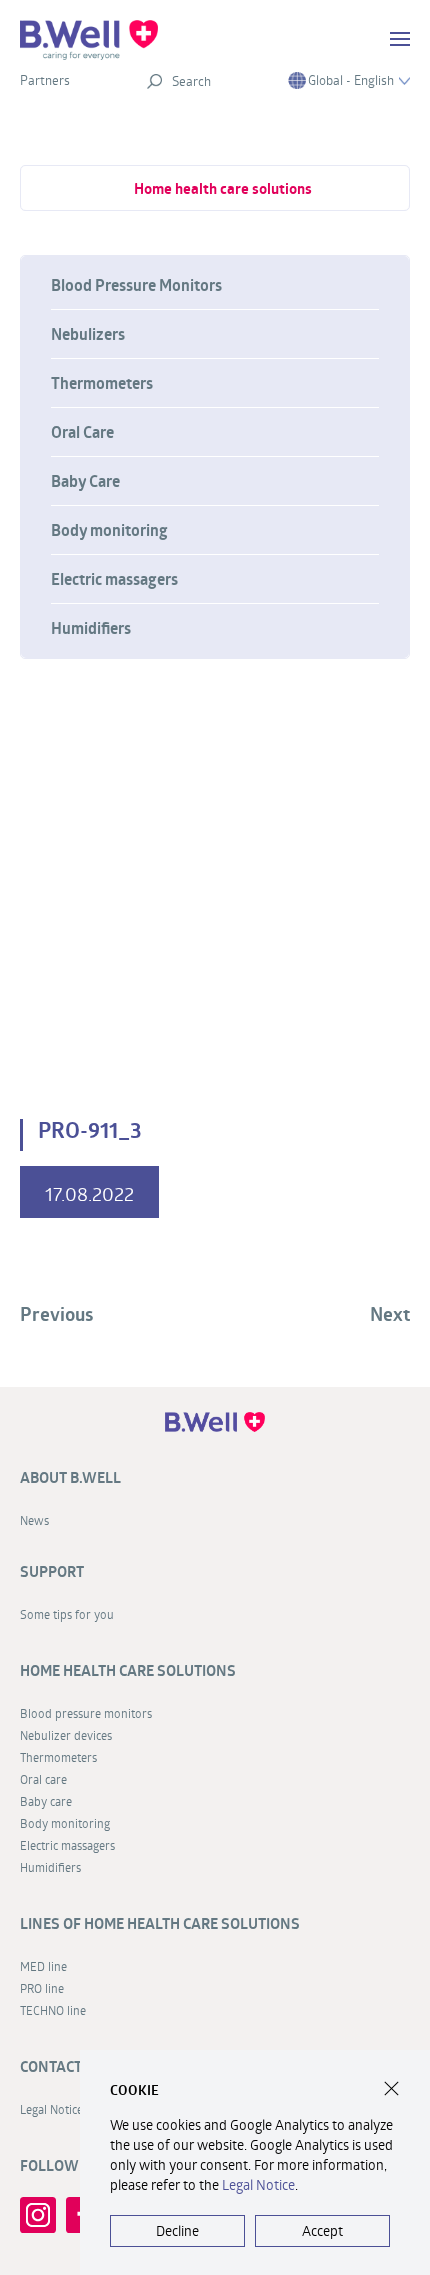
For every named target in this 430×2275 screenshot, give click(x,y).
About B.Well (70, 1477)
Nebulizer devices (66, 1735)
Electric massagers (114, 579)
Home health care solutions (223, 188)
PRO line (42, 1988)
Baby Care (85, 481)
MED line (43, 1966)
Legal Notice (258, 2184)
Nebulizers (88, 334)
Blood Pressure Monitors (136, 285)
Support (52, 1571)
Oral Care (82, 432)
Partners (45, 80)
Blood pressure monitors (86, 1713)
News (34, 1520)
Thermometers (102, 383)
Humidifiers (91, 628)
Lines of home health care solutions (160, 1923)
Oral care (43, 1779)
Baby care (46, 1801)
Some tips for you (67, 1614)
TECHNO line (53, 2010)
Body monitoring (109, 530)
